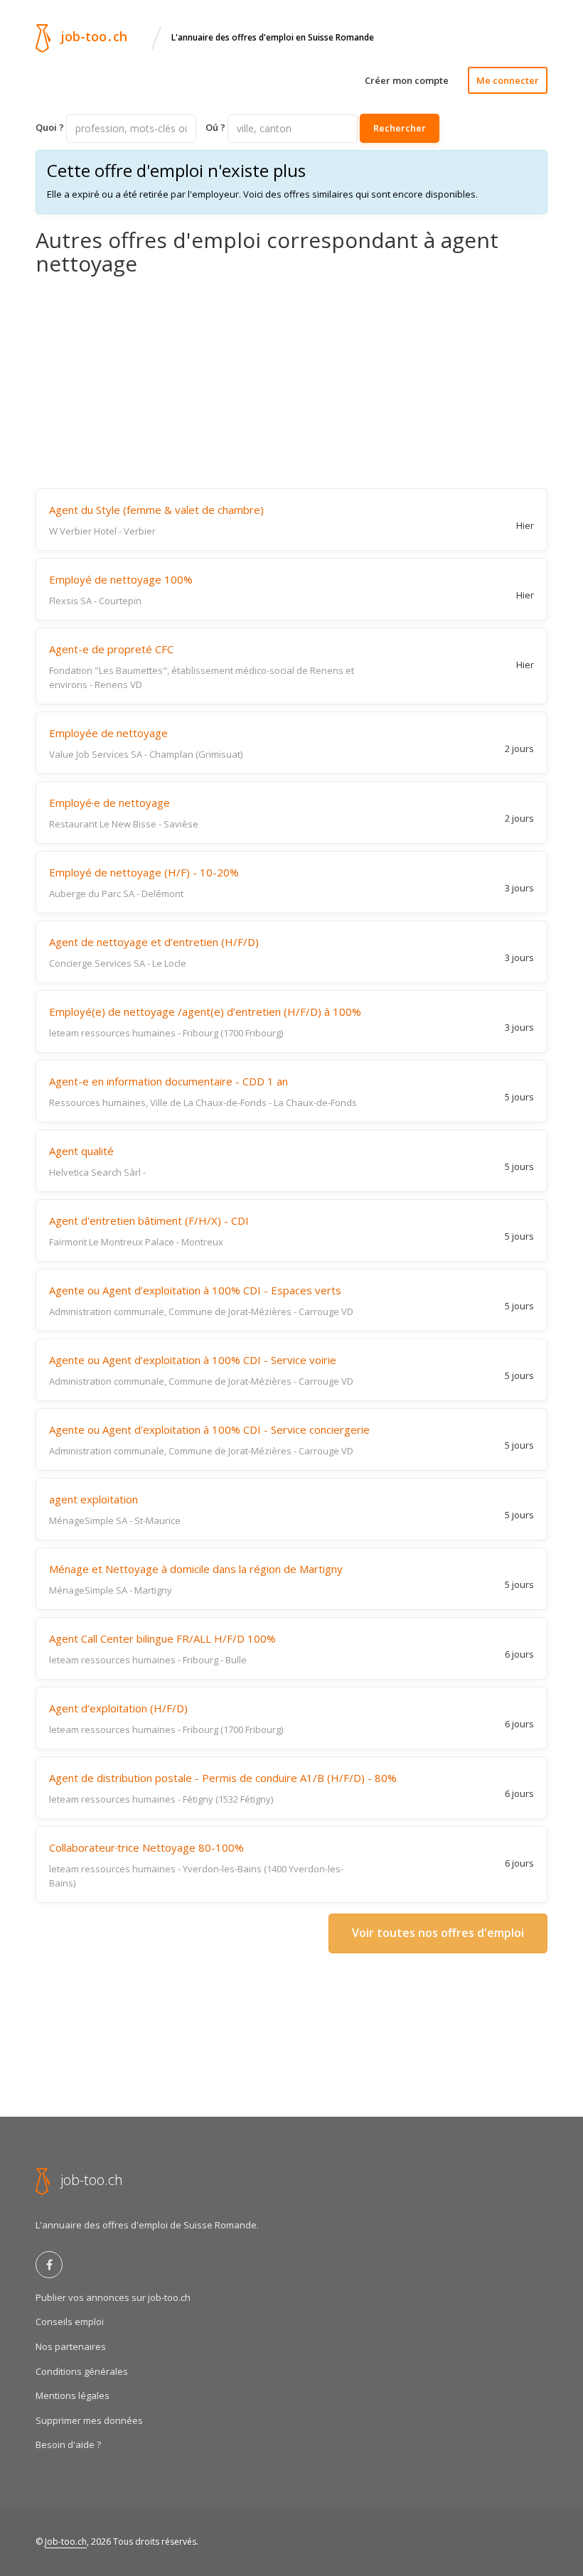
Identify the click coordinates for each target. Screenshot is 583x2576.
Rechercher (400, 128)
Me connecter (508, 80)
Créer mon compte (407, 80)
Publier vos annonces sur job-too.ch (113, 2297)
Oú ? (215, 127)
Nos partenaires (71, 2346)
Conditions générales (82, 2371)
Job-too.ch (66, 2542)
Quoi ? (50, 127)
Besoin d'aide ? (68, 2444)
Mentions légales (73, 2395)
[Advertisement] (291, 382)
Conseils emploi (70, 2322)
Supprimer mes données (89, 2420)
